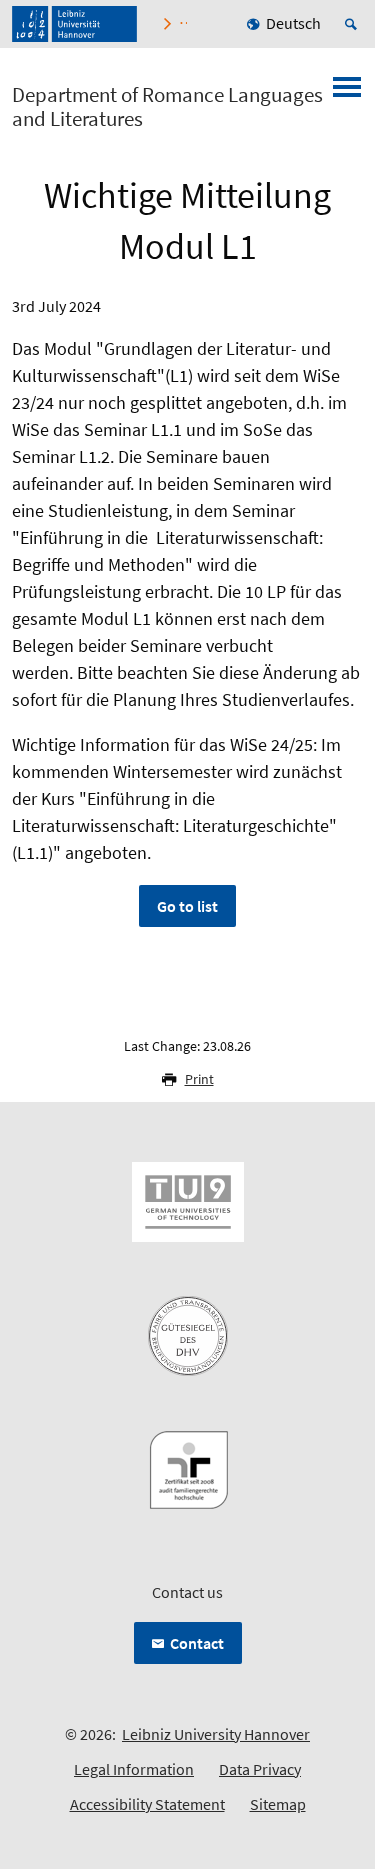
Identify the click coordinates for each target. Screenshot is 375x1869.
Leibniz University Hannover (216, 1734)
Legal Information (134, 1769)
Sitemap (278, 1804)
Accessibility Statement (147, 1804)
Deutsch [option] (293, 23)
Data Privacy (260, 1769)
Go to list (187, 906)
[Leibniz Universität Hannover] (74, 24)
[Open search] (354, 24)
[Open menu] (347, 93)
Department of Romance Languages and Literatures (167, 107)
